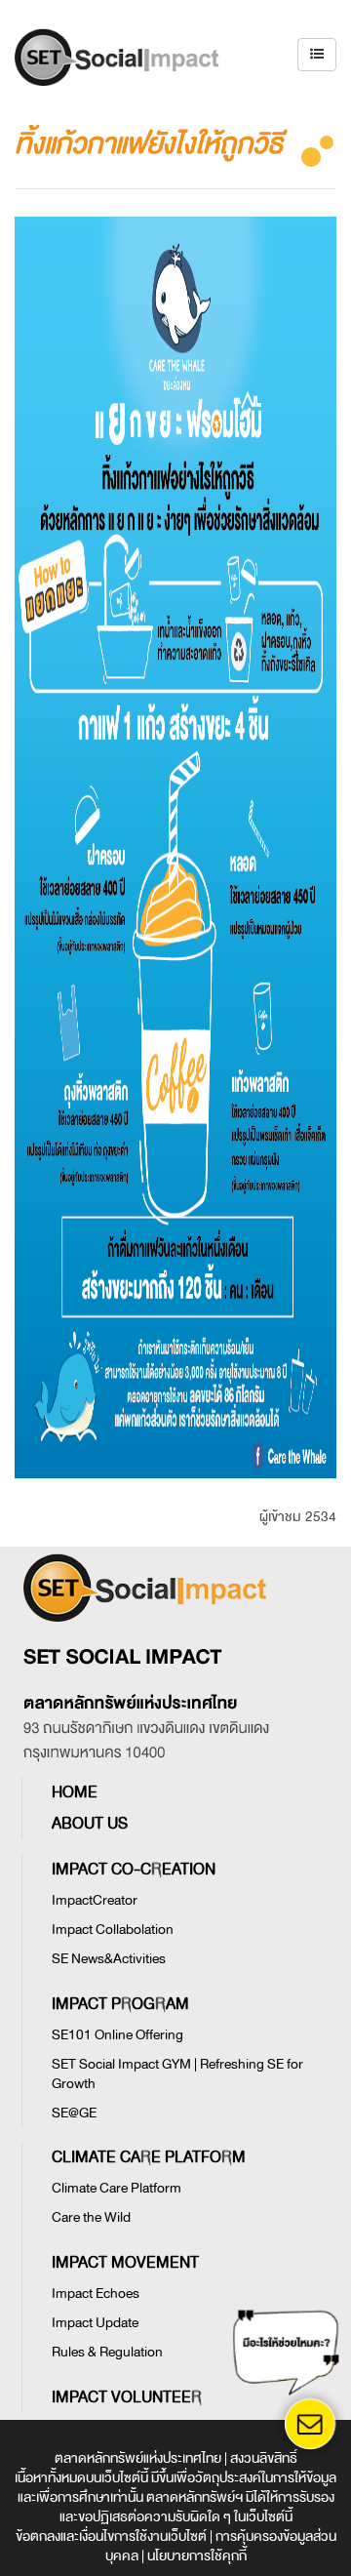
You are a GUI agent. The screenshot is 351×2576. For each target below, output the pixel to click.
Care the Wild (91, 2217)
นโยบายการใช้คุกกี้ (197, 2556)
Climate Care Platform (117, 2188)
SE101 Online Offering (117, 2035)
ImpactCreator (95, 1900)
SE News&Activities (109, 1959)
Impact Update (95, 2323)
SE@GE (74, 2113)
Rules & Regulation (107, 2352)
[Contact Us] (311, 2423)
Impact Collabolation (113, 1930)
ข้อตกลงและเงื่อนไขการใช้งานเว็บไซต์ (111, 2536)
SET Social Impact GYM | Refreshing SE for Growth (177, 2074)
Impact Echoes (96, 2294)
